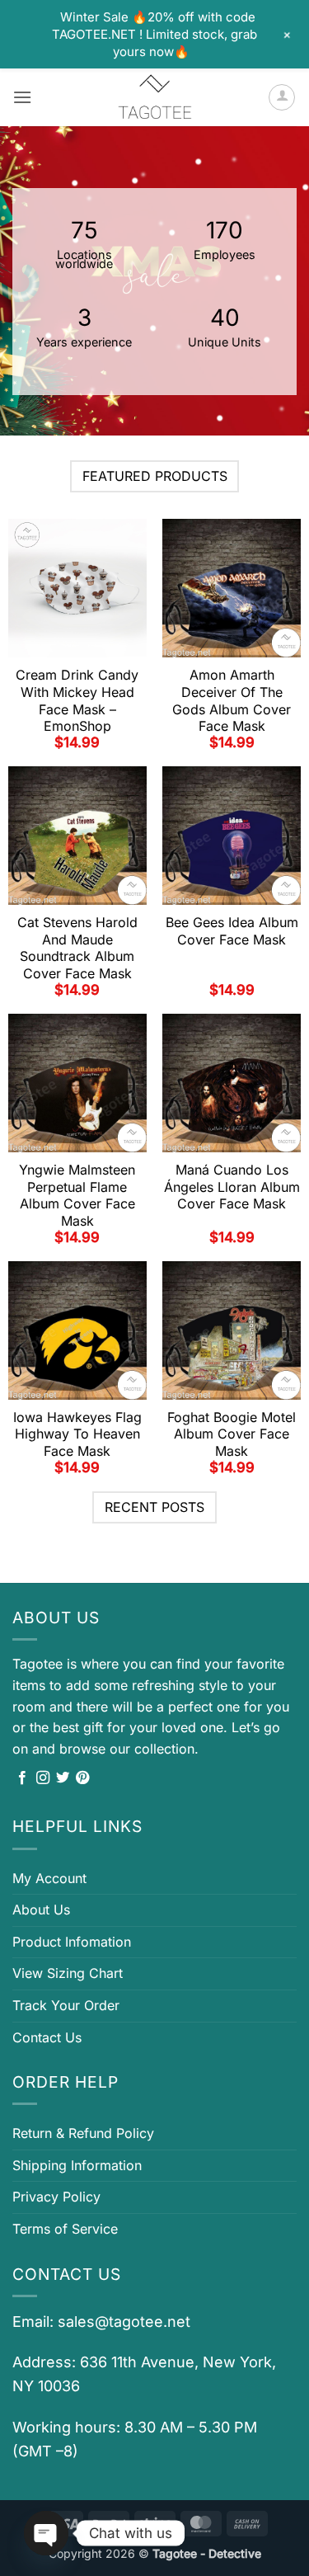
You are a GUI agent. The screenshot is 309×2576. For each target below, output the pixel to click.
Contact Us (47, 2037)
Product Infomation (72, 1942)
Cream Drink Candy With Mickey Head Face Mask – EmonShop (77, 700)
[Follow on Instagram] (43, 1778)
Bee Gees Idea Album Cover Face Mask (232, 931)
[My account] (282, 97)
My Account (49, 1878)
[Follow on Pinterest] (82, 1778)
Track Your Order (66, 2005)
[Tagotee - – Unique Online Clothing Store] (155, 97)
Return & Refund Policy (83, 2133)
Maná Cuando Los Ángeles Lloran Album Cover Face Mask (232, 1187)
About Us (41, 1910)
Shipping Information (77, 2165)
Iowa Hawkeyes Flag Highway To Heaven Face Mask (77, 1434)
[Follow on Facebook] (22, 1778)
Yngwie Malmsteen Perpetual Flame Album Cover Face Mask (77, 1195)
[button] (22, 97)
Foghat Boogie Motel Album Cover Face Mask (232, 1434)
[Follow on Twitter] (63, 1778)
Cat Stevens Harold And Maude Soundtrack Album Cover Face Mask (77, 948)
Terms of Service (65, 2229)
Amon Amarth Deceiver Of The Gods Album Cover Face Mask (232, 700)
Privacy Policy (56, 2197)
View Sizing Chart (68, 1973)
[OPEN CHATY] (46, 2533)
